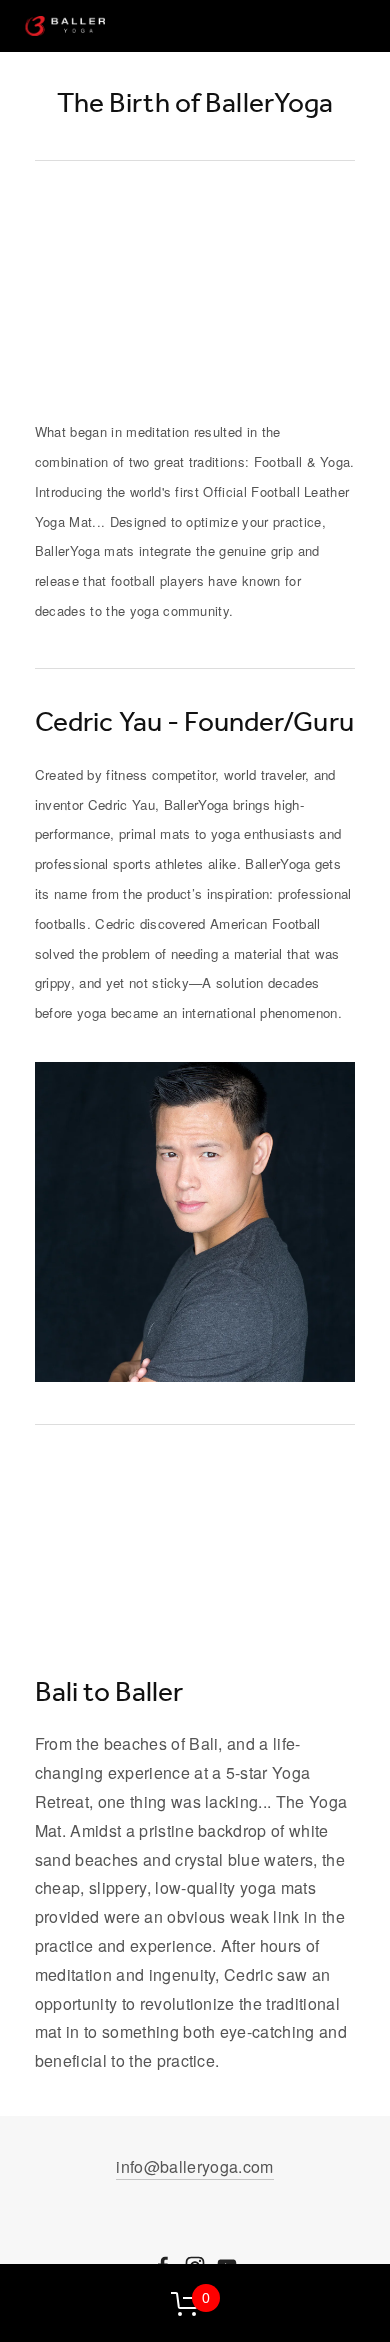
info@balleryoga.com (194, 2166)
